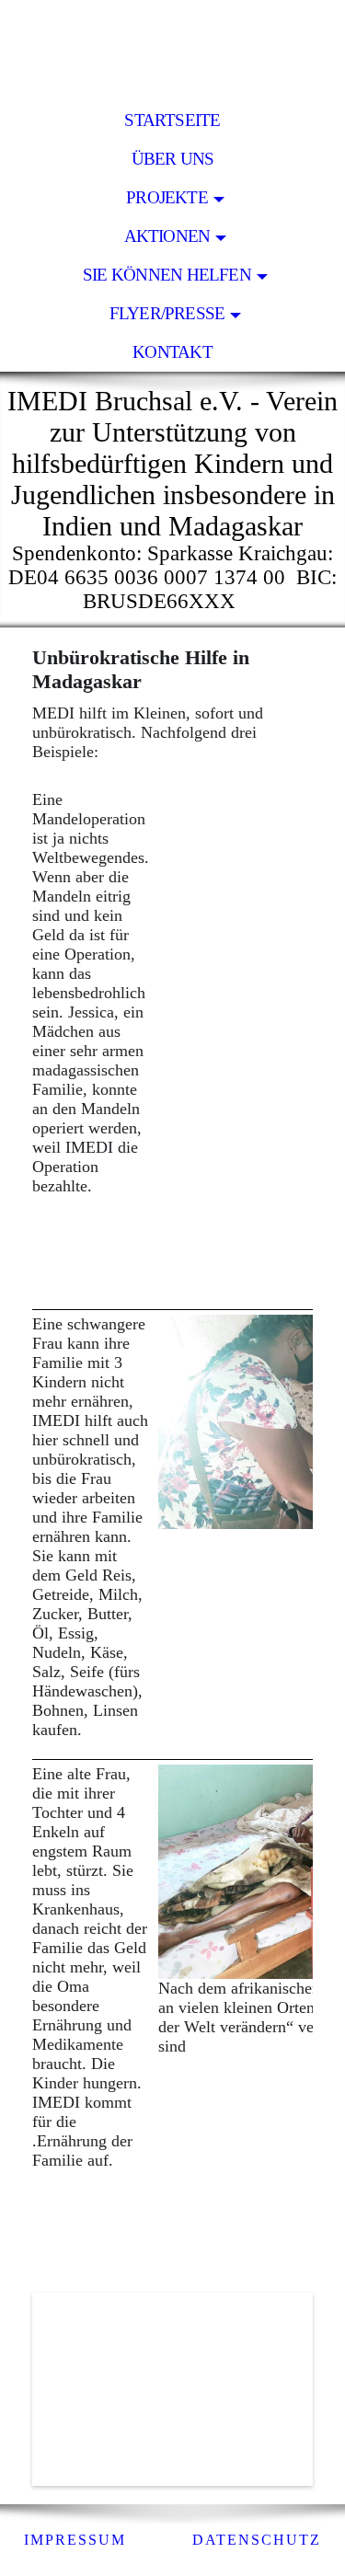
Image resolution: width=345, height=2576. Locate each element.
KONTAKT (172, 352)
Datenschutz (257, 2540)
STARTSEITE (172, 120)
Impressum (75, 2540)
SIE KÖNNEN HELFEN (167, 275)
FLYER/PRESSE (167, 313)
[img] (172, 51)
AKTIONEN (167, 236)
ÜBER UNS (173, 159)
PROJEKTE (167, 197)
